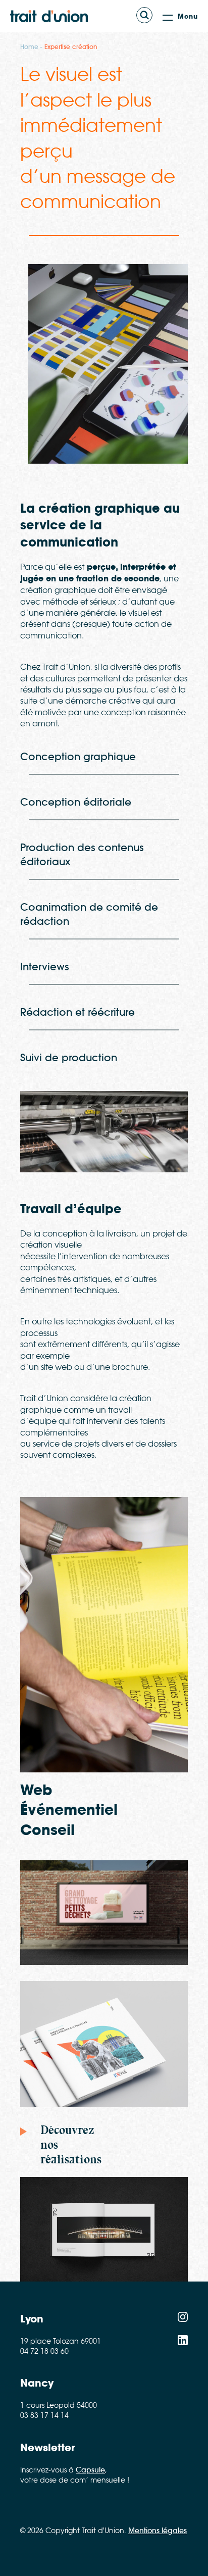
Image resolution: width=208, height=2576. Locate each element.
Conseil (47, 1830)
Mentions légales (158, 2531)
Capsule (90, 2470)
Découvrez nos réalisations (71, 2145)
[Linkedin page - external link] (183, 2342)
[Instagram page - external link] (183, 2319)
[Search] (144, 15)
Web (36, 1790)
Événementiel (69, 1810)
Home (29, 47)
